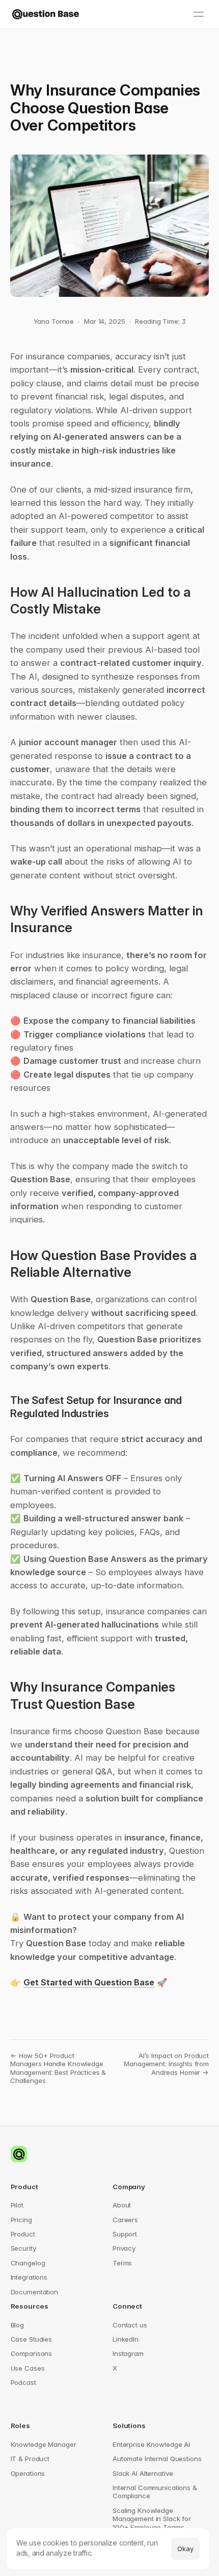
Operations (28, 2473)
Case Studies (31, 2339)
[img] (46, 14)
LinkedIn (126, 2339)
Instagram (128, 2353)
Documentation (34, 2292)
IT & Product (30, 2459)
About (122, 2205)
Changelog (28, 2263)
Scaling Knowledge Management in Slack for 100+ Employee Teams (153, 2519)
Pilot (17, 2205)
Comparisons (32, 2353)
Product (23, 2234)
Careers (125, 2220)
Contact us (130, 2325)
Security (23, 2248)
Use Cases (28, 2368)
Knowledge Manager (44, 2444)
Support (125, 2234)
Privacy (124, 2248)
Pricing (21, 2220)
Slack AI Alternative (143, 2473)
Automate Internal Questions (157, 2459)
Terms (122, 2263)
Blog (17, 2325)
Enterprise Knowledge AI (151, 2444)
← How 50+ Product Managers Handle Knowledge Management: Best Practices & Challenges (59, 2068)
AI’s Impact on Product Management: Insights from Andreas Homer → (167, 2064)
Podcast (23, 2382)
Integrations (29, 2277)
